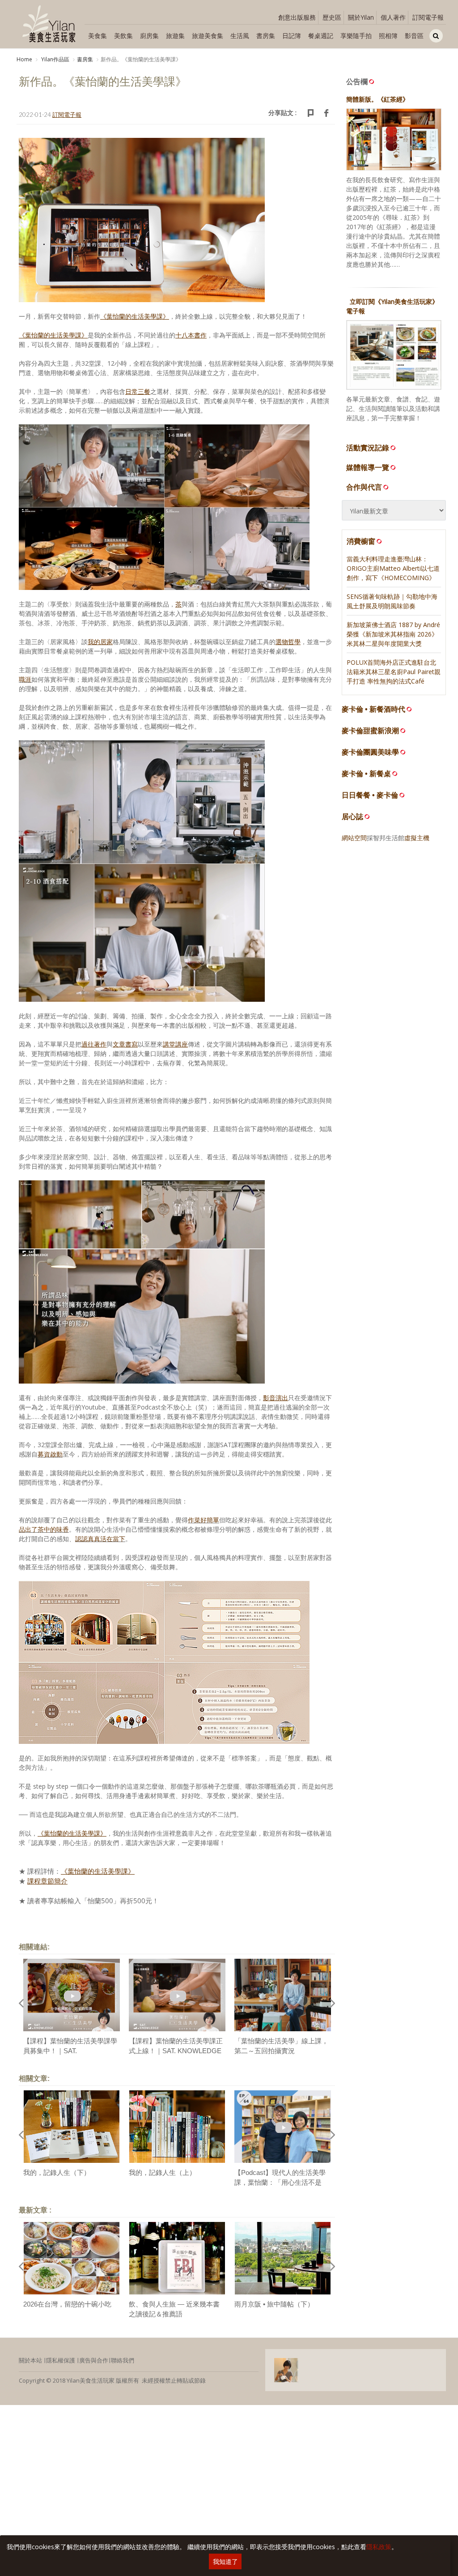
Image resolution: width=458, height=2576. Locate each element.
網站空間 (354, 838)
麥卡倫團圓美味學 (370, 752)
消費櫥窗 (361, 541)
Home (24, 59)
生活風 (240, 36)
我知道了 (225, 2561)
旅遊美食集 (208, 36)
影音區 (414, 36)
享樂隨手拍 (356, 36)
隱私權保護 (61, 2360)
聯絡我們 (123, 2360)
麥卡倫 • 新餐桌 (366, 774)
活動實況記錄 (368, 448)
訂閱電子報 (428, 17)
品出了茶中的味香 (44, 1529)
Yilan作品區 (55, 59)
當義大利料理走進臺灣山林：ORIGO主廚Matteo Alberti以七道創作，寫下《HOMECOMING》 (393, 568)
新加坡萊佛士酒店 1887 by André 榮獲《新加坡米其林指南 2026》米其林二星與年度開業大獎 (393, 634)
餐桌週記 (321, 36)
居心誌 (352, 817)
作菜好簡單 (204, 1520)
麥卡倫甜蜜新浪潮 (370, 731)
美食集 (98, 36)
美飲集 (123, 36)
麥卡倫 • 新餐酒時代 (373, 709)
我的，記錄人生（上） (162, 2172)
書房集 (266, 36)
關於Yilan (361, 17)
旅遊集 (175, 36)
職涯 (25, 679)
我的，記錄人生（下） (57, 2172)
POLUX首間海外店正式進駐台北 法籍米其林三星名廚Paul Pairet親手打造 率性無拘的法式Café (394, 672)
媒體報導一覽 (368, 467)
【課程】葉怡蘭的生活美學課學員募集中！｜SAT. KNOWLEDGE (70, 2051)
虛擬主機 (417, 838)
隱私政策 (379, 2547)
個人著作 (393, 17)
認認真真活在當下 (100, 1539)
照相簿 (388, 36)
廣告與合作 (94, 2360)
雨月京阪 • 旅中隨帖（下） (274, 2304)
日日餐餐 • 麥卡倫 (370, 795)
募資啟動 (50, 1454)
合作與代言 (364, 487)
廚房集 (149, 36)
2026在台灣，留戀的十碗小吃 (67, 2304)
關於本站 (30, 2360)
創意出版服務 (297, 17)
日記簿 (292, 36)
